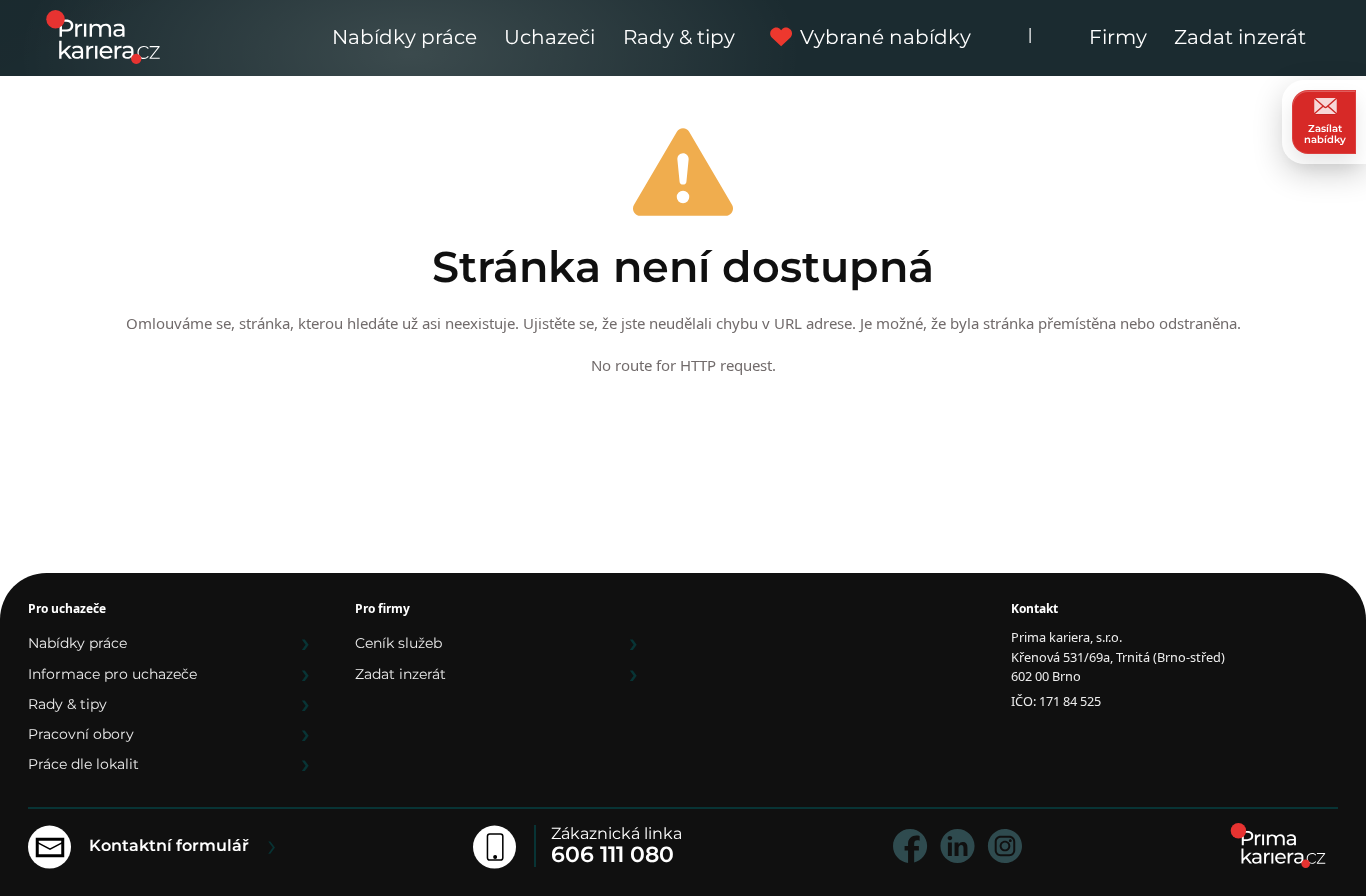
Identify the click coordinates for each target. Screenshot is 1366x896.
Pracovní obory (81, 734)
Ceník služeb (398, 643)
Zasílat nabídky (1325, 134)
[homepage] (1278, 845)
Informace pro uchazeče (112, 674)
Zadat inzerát (1240, 37)
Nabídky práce (404, 37)
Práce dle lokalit (83, 764)
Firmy (1118, 37)
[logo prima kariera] (103, 35)
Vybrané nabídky (885, 37)
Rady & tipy (679, 37)
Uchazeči (549, 37)
